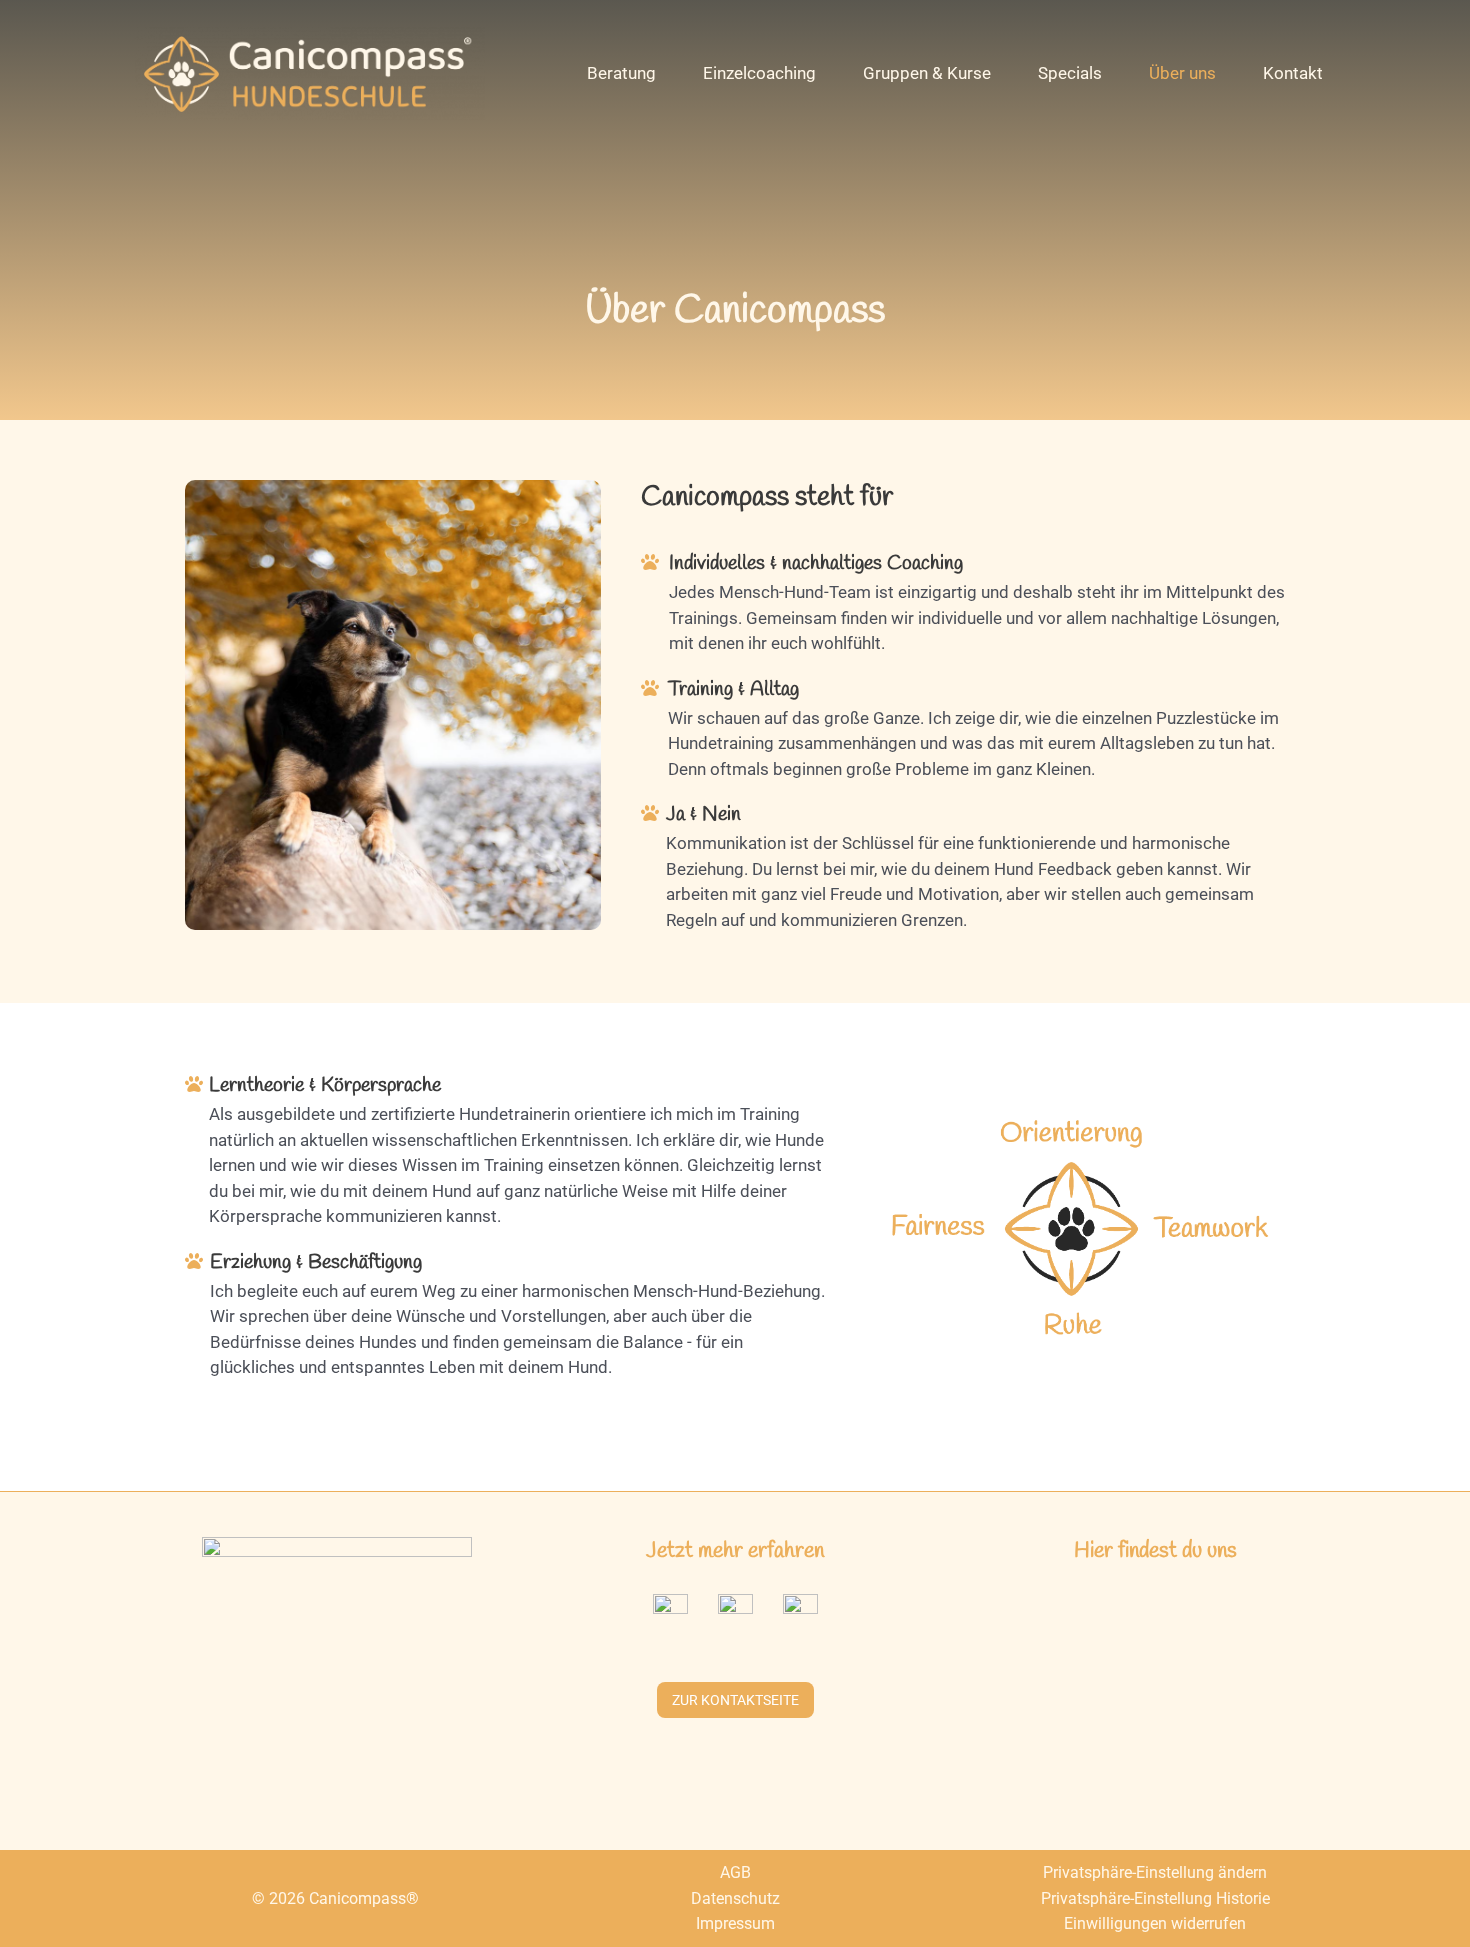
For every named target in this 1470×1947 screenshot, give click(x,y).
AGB (735, 1872)
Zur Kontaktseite (735, 1700)
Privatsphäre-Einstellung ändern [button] (1155, 1872)
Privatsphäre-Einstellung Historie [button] (1155, 1898)
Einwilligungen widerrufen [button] (1155, 1923)
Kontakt (1293, 73)
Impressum (735, 1923)
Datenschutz (735, 1898)
